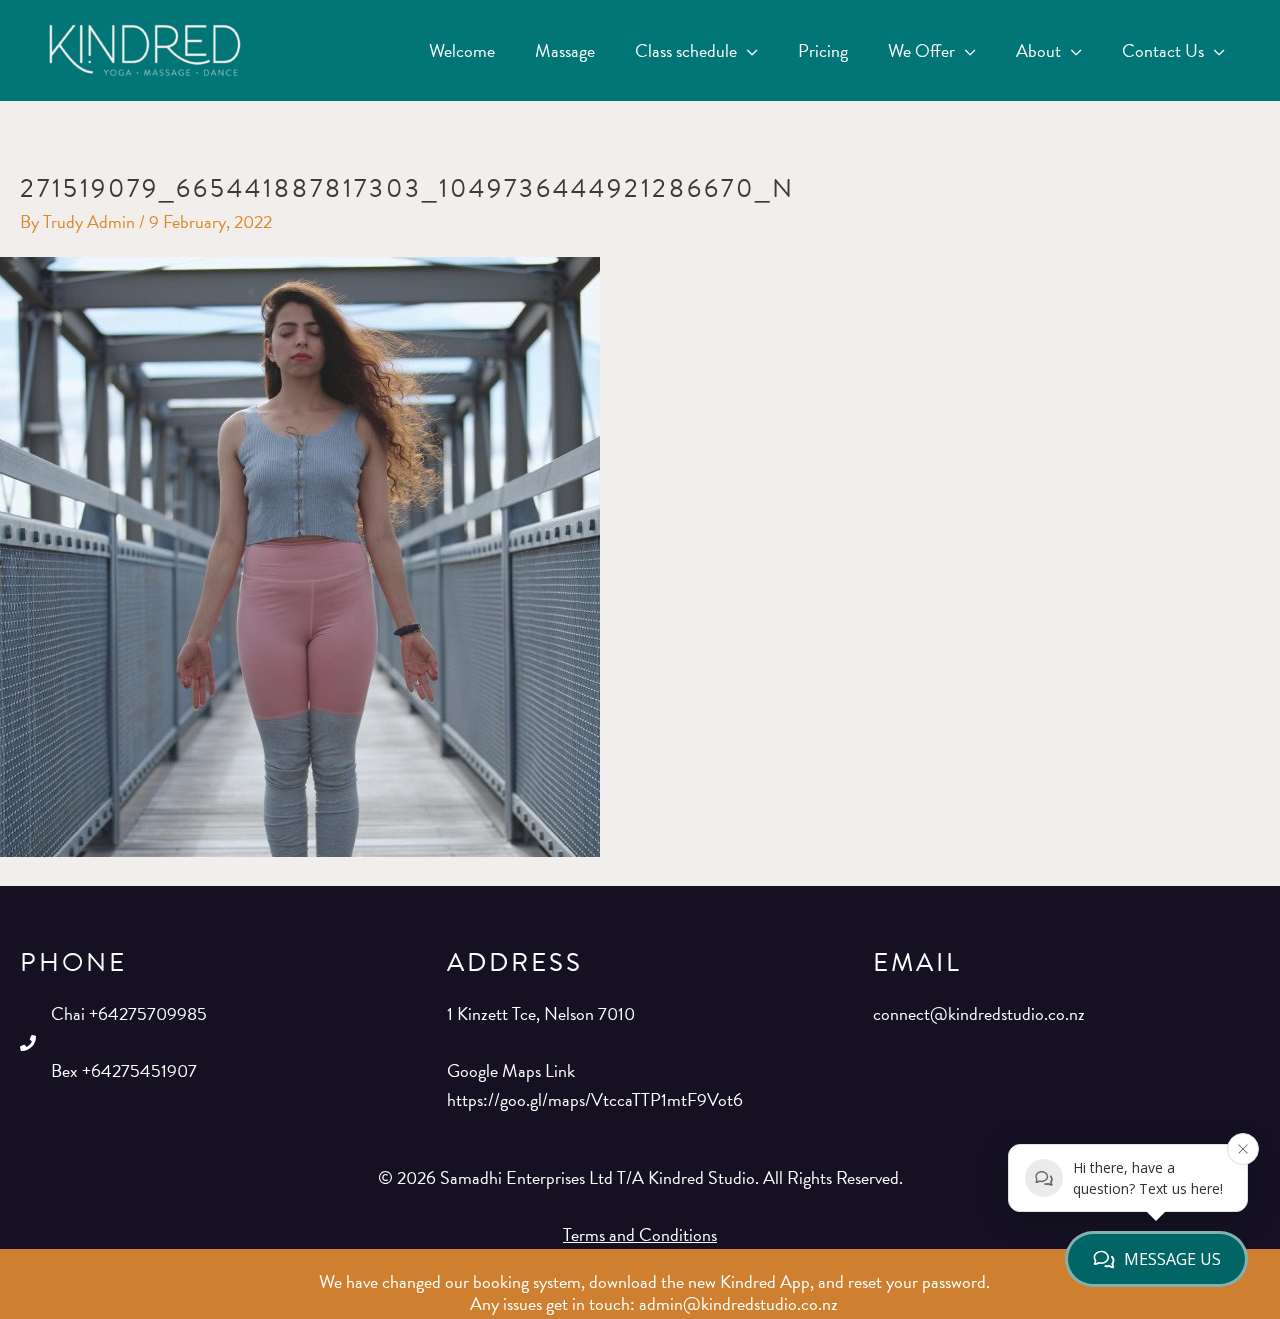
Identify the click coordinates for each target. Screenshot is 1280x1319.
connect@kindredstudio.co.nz (979, 1013)
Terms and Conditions (640, 1234)
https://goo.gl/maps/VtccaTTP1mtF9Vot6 (595, 1099)
